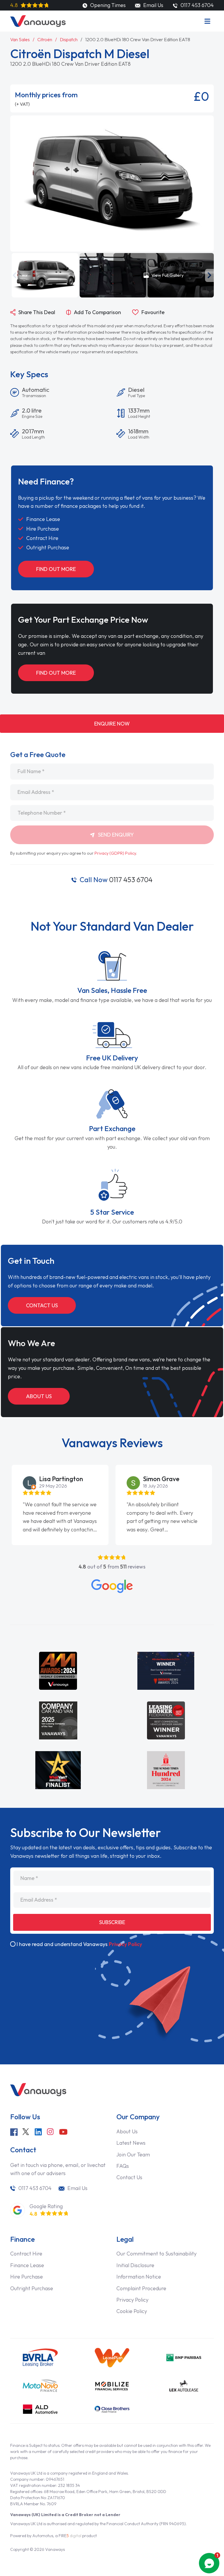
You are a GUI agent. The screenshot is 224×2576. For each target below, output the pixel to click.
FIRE (70, 2536)
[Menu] (207, 21)
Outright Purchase (32, 2288)
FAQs (123, 2166)
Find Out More (56, 569)
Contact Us (42, 1305)
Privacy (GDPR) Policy (115, 853)
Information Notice (139, 2277)
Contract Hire (26, 2254)
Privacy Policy (125, 1944)
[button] (15, 275)
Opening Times (107, 5)
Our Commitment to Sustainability (156, 2254)
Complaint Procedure (141, 2288)
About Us (39, 1396)
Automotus (43, 2536)
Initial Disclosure (135, 2265)
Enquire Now (112, 724)
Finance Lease (27, 2265)
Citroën (45, 39)
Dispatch (69, 39)
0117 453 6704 (116, 880)
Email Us (153, 5)
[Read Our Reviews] (112, 1586)
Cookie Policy (132, 2311)
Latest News (131, 2143)
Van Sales (20, 39)
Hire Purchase (27, 2277)
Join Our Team (133, 2155)
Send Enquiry (115, 835)
